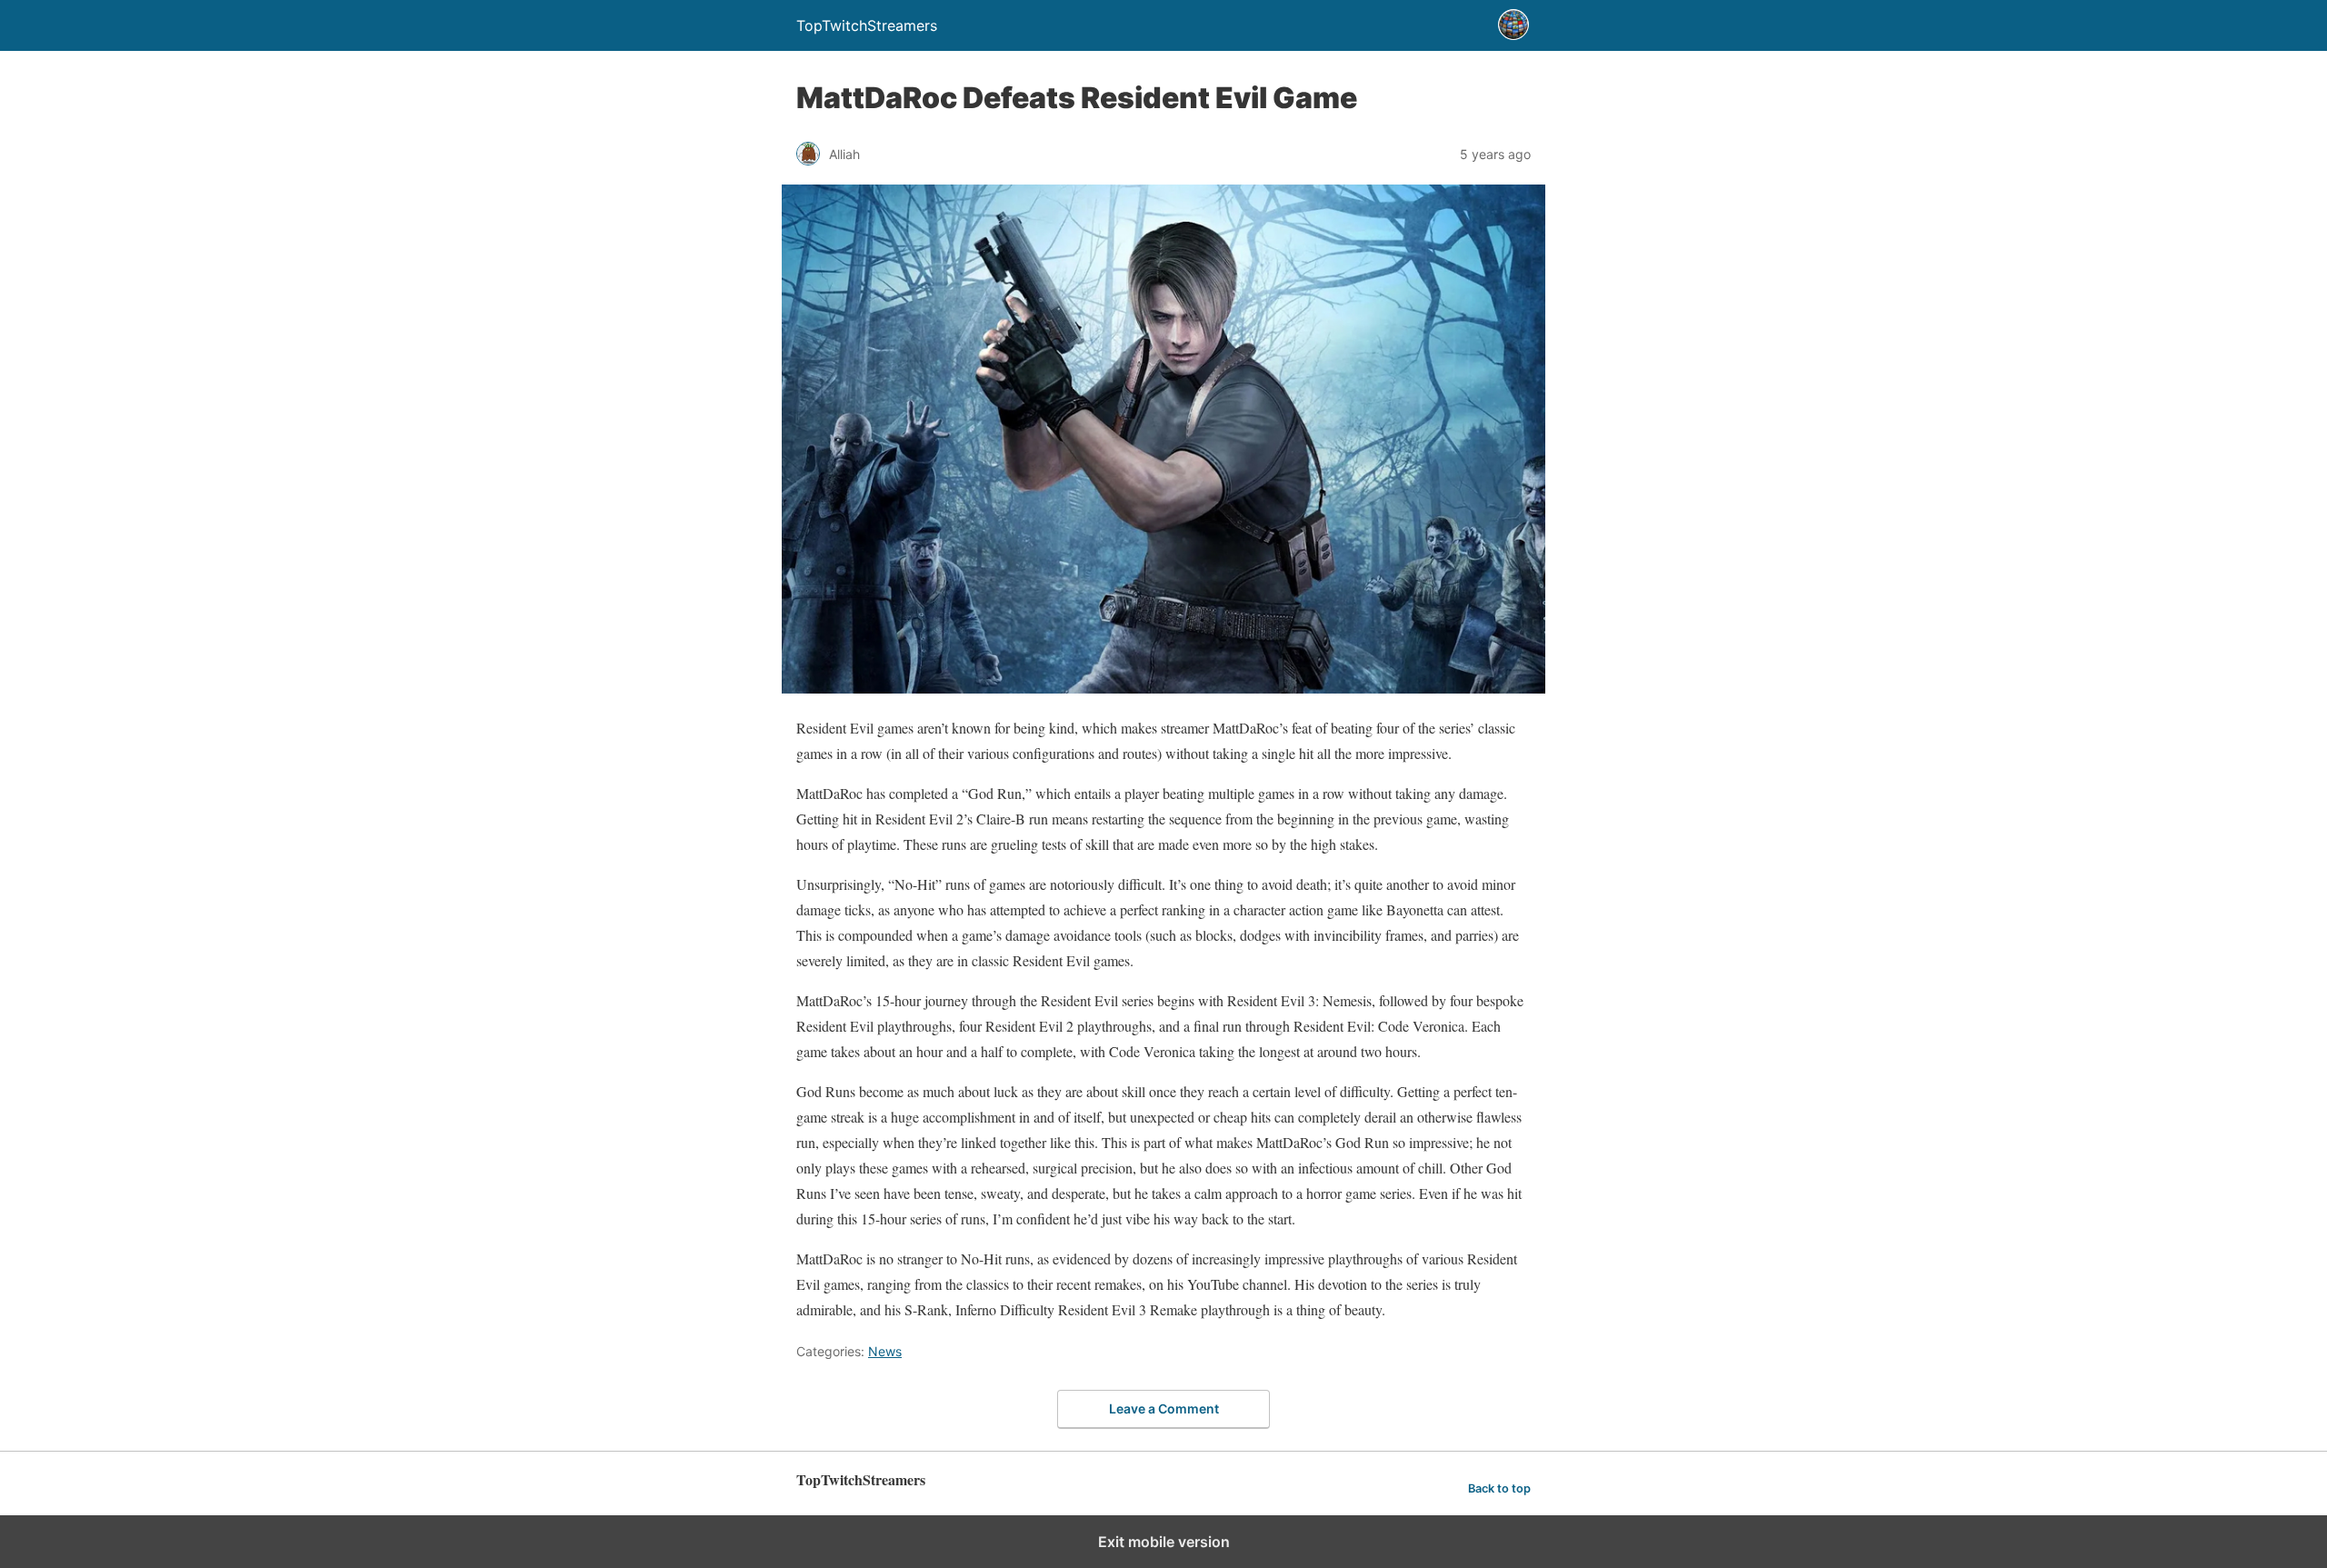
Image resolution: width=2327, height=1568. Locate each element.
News (885, 1351)
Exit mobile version (1164, 1542)
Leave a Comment (1164, 1408)
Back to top (1499, 1488)
